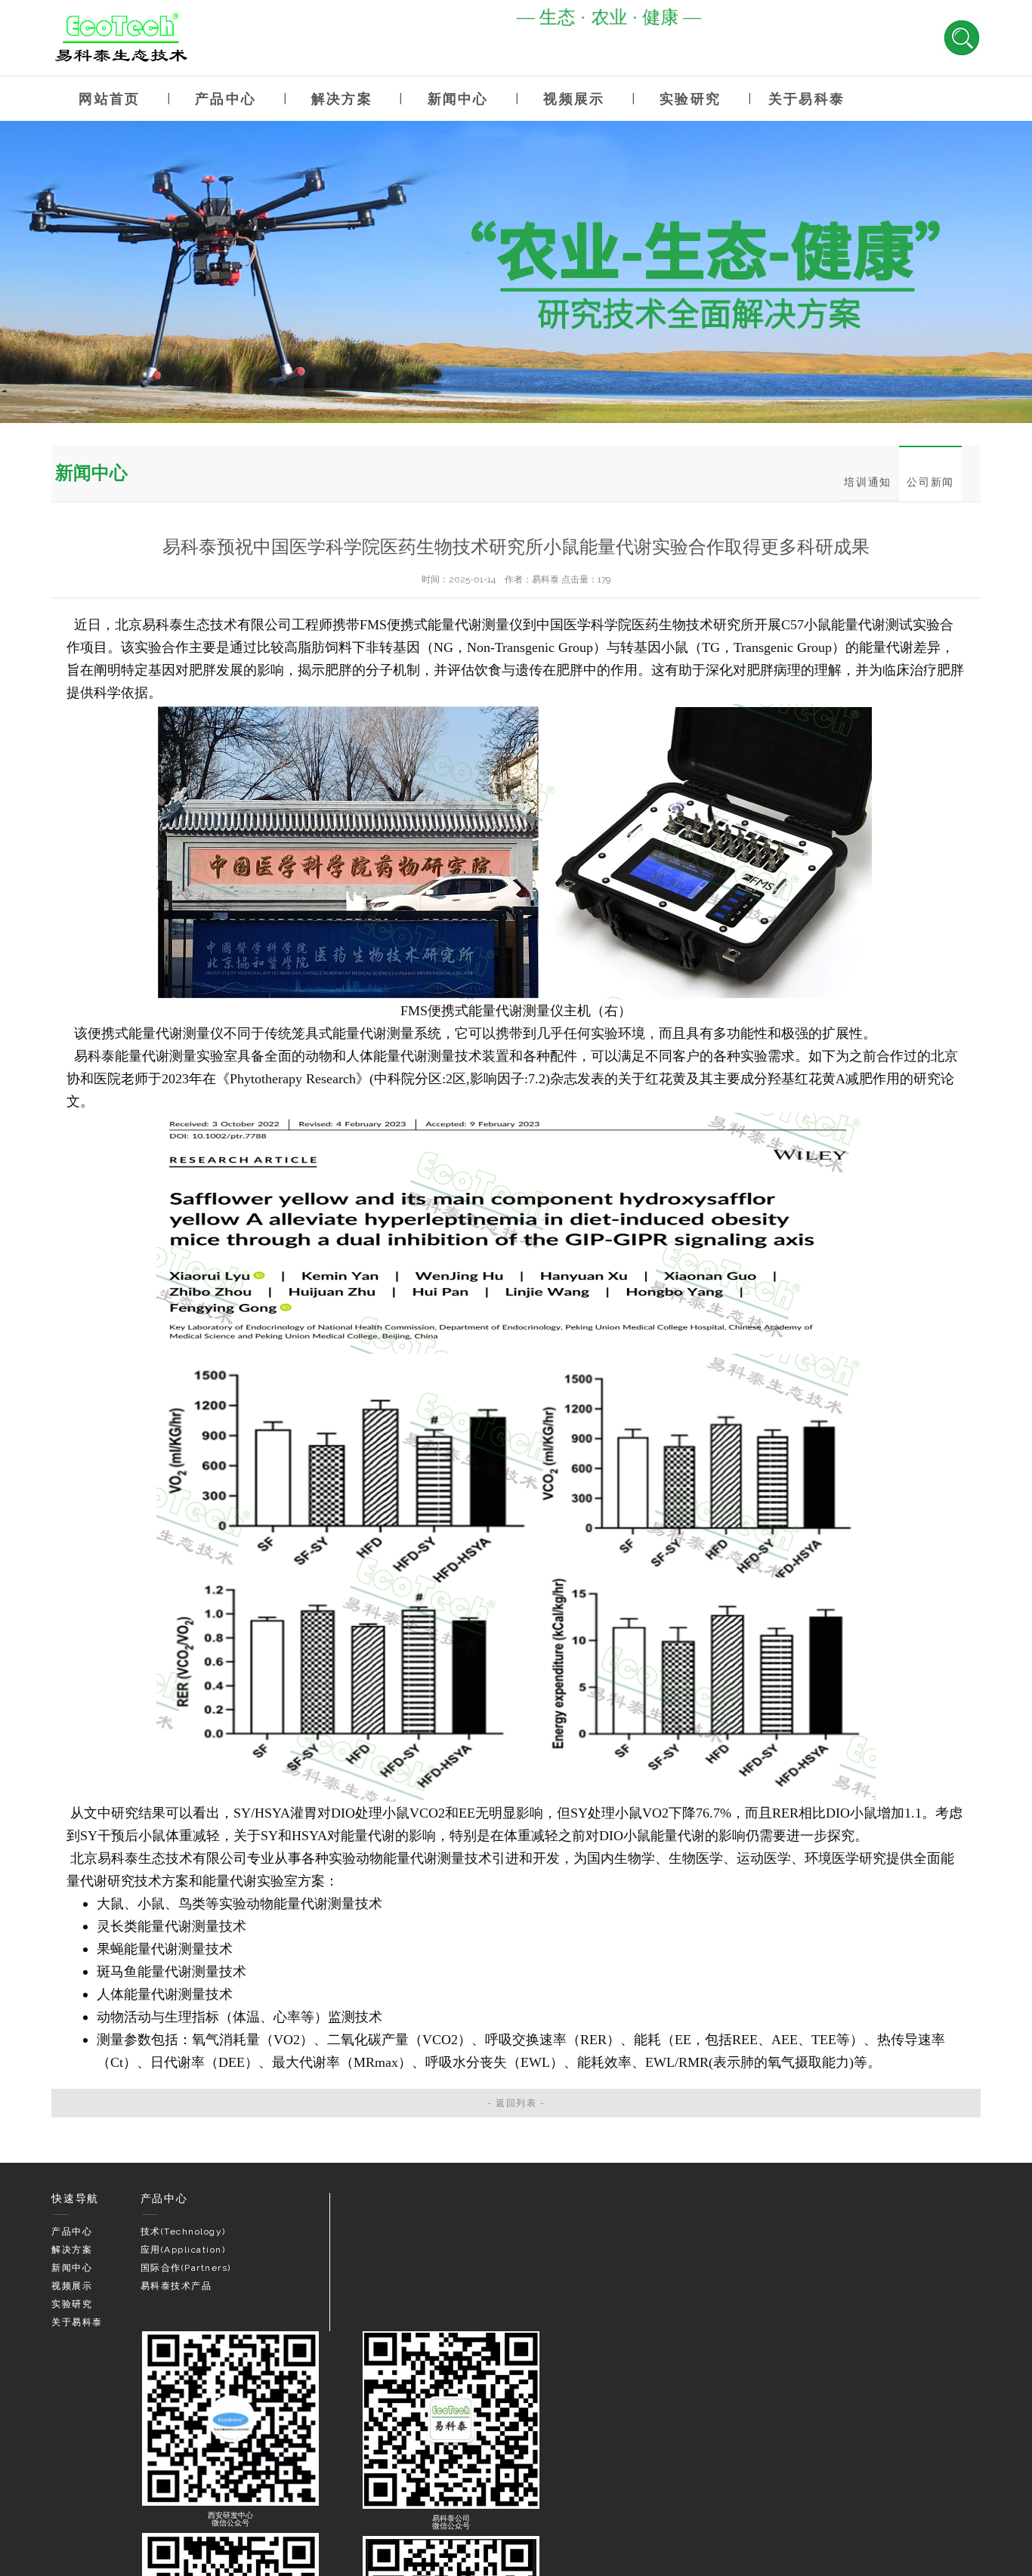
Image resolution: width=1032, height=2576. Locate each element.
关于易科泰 (806, 99)
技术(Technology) (183, 2232)
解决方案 (342, 99)
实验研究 (690, 99)
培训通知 (868, 482)
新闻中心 (458, 99)
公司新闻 (930, 482)
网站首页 (109, 99)
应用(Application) (183, 2250)
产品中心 (226, 99)
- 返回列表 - (516, 2103)
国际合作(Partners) (186, 2268)
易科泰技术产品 (176, 2286)
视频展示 (574, 99)
